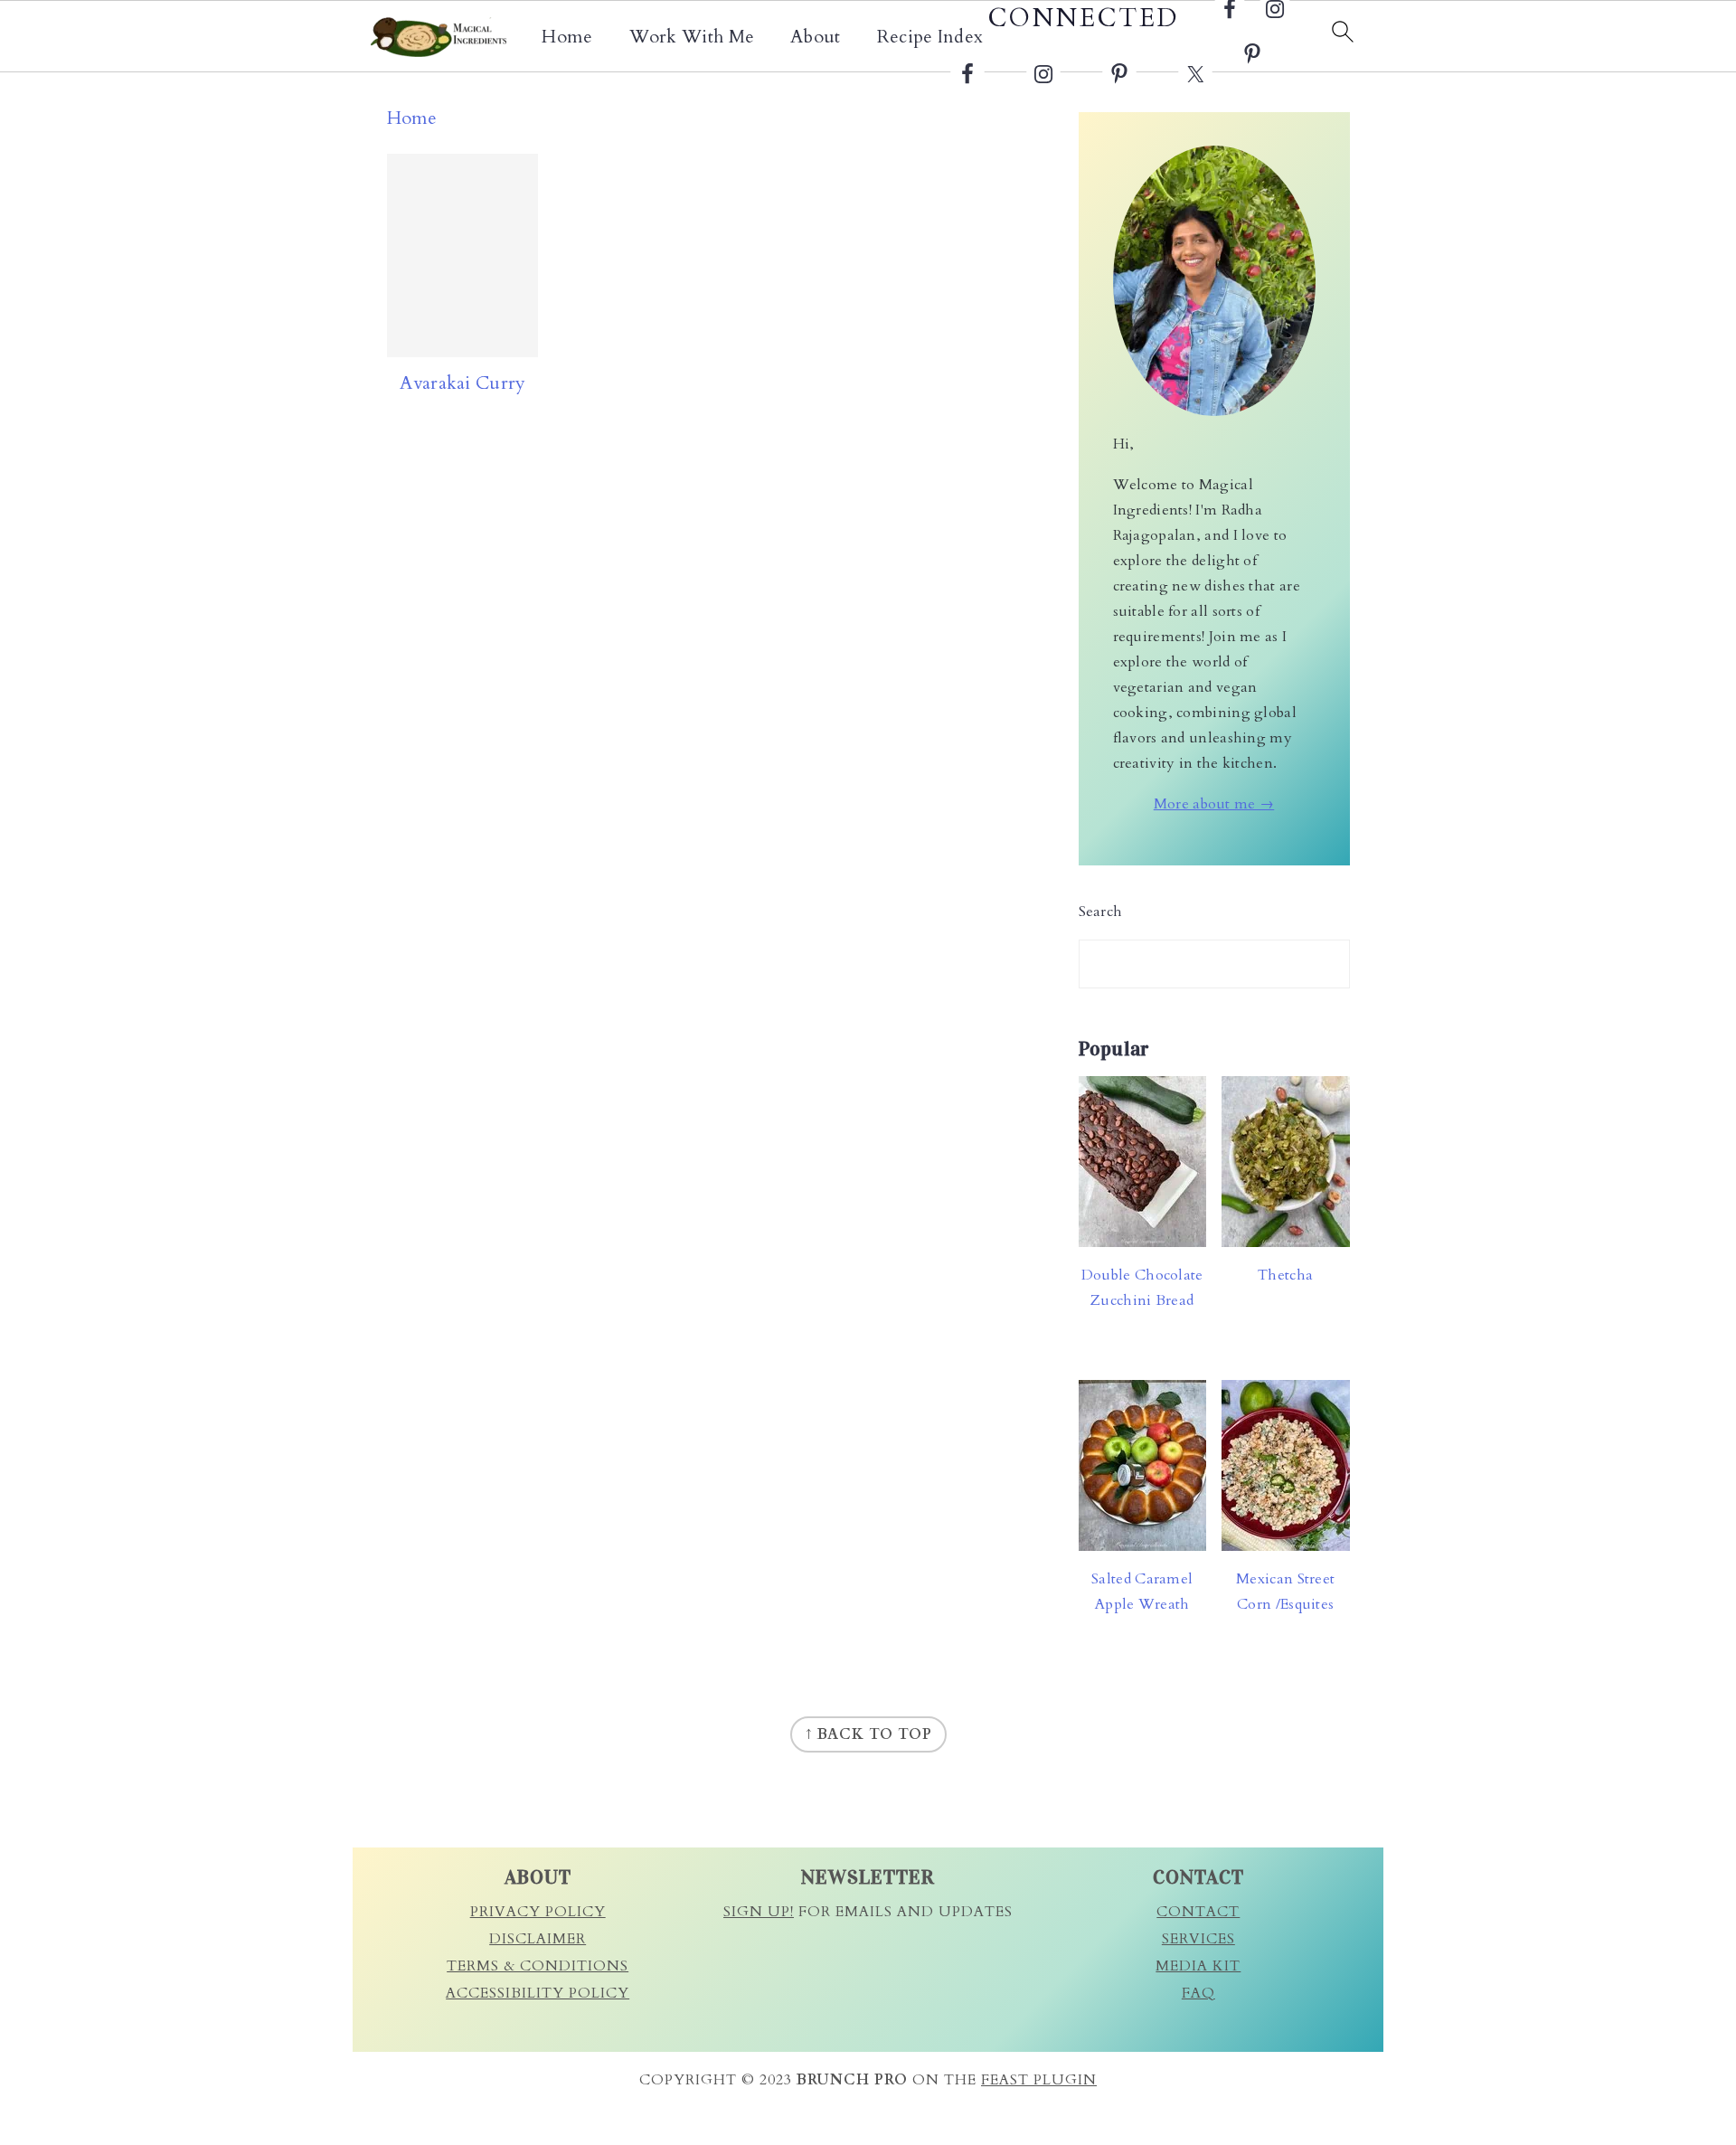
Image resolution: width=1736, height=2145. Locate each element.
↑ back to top (868, 1734)
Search (1101, 912)
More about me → (1214, 804)
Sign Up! (759, 1912)
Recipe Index (930, 37)
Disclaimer (538, 1939)
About (816, 37)
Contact (1198, 1912)
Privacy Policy (538, 1912)
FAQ (1198, 1993)
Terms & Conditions (538, 1966)
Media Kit (1198, 1966)
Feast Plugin (1039, 2080)
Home (567, 37)
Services (1198, 1939)
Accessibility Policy (538, 1993)
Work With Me (692, 37)
